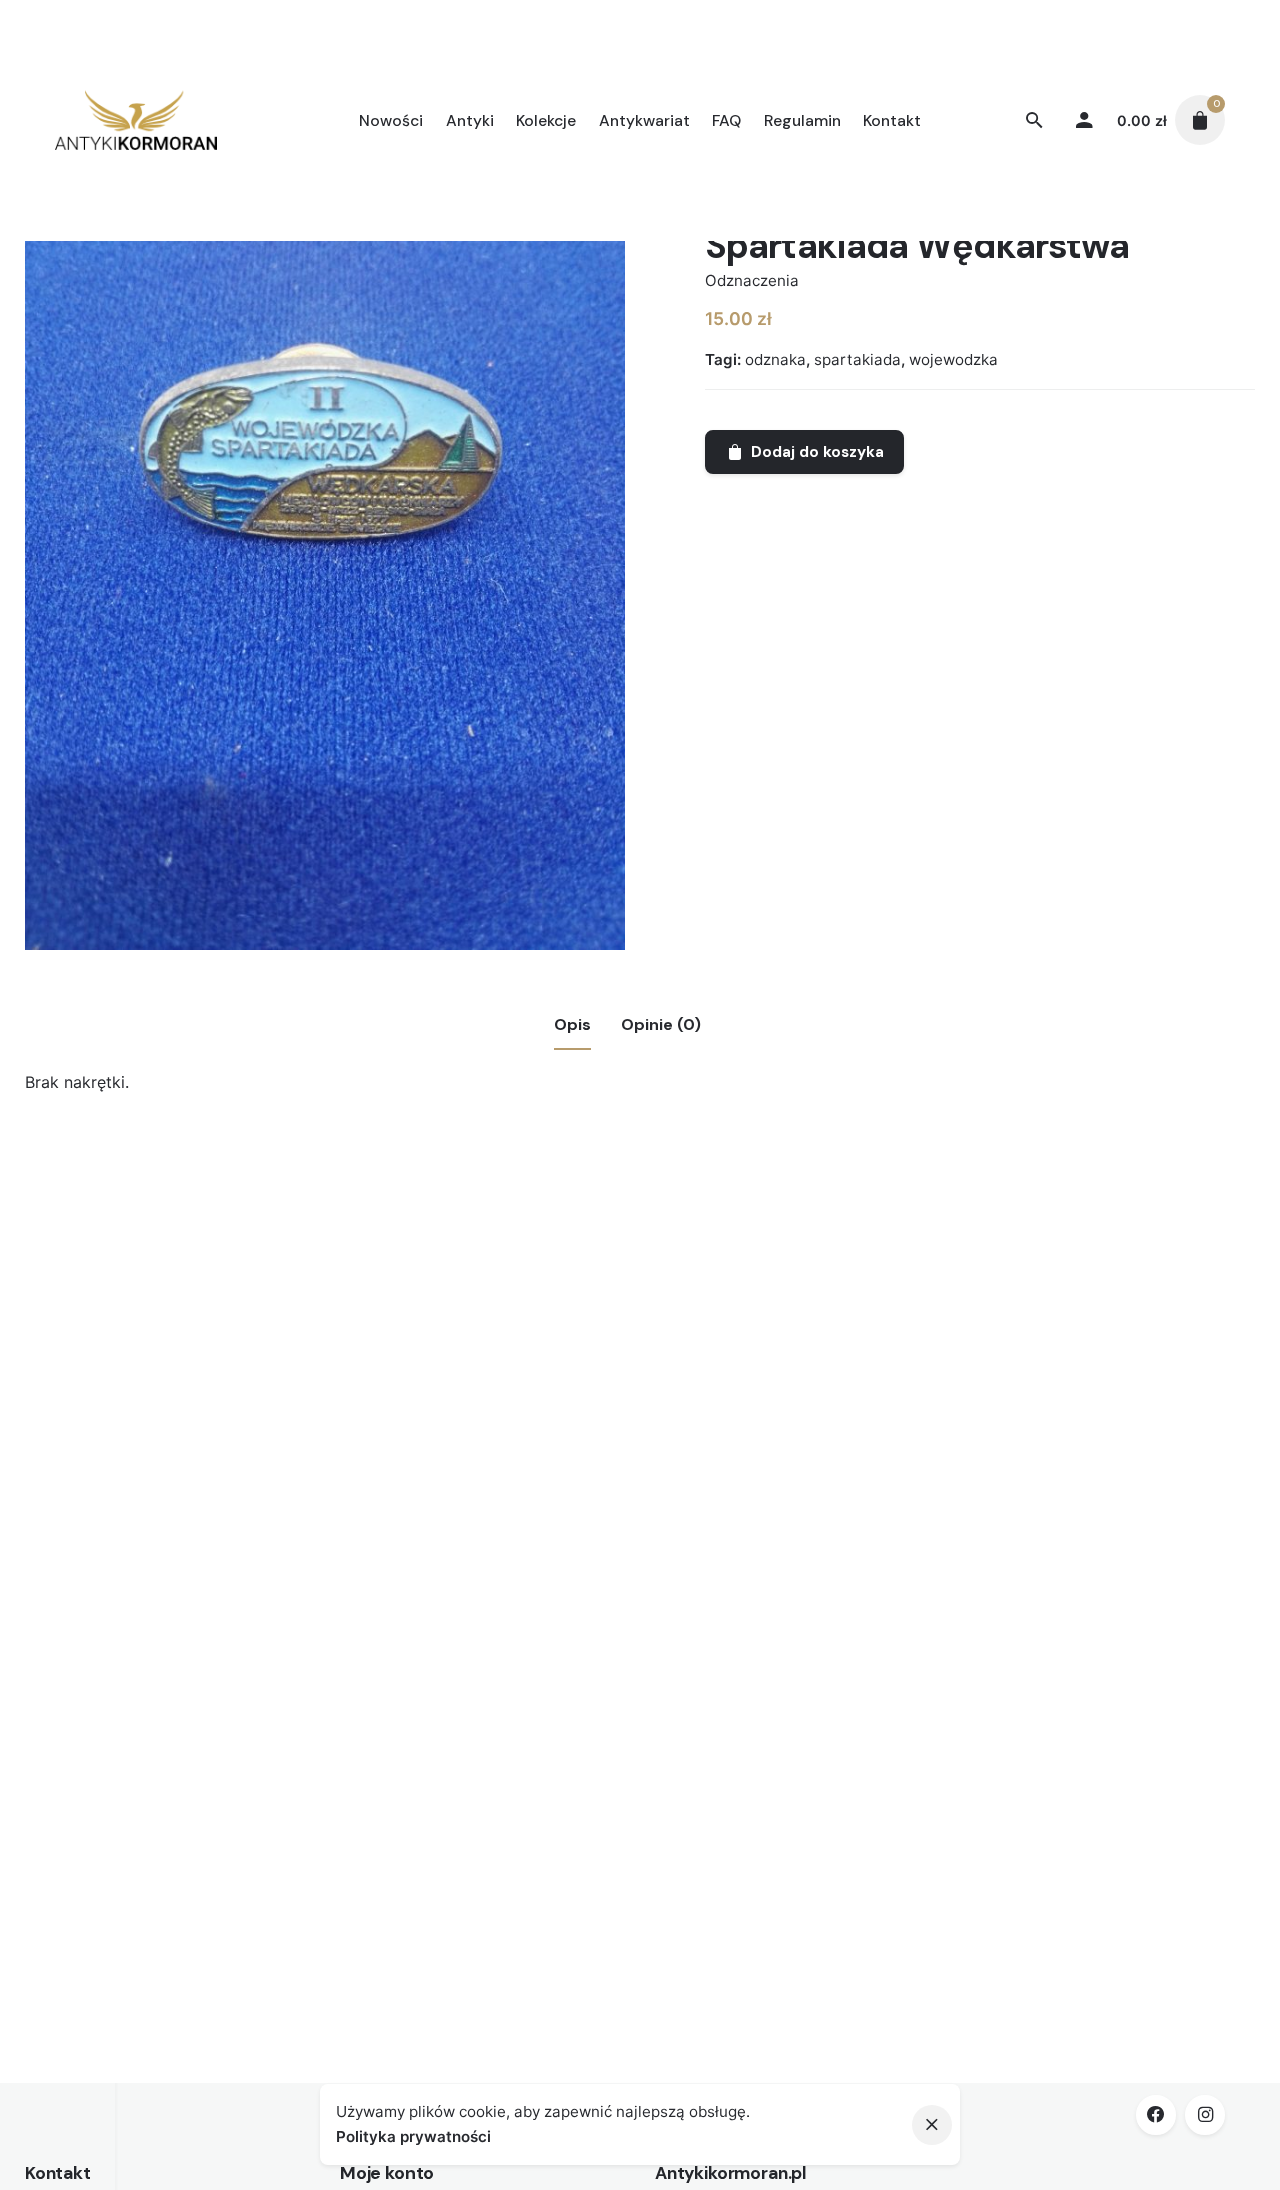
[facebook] (1156, 2115)
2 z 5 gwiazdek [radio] (308, 1332)
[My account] (1084, 120)
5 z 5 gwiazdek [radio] (356, 1332)
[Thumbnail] (136, 120)
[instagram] (1205, 2115)
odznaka (775, 359)
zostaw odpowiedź (188, 1363)
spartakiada (857, 359)
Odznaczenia (752, 280)
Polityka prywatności (413, 2136)
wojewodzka (953, 359)
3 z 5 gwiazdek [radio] (324, 1332)
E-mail (154, 1653)
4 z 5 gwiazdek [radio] (340, 1332)
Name (152, 1573)
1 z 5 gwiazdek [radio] (292, 1332)
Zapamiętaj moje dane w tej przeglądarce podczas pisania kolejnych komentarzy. (434, 1733)
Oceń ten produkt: (200, 1331)
